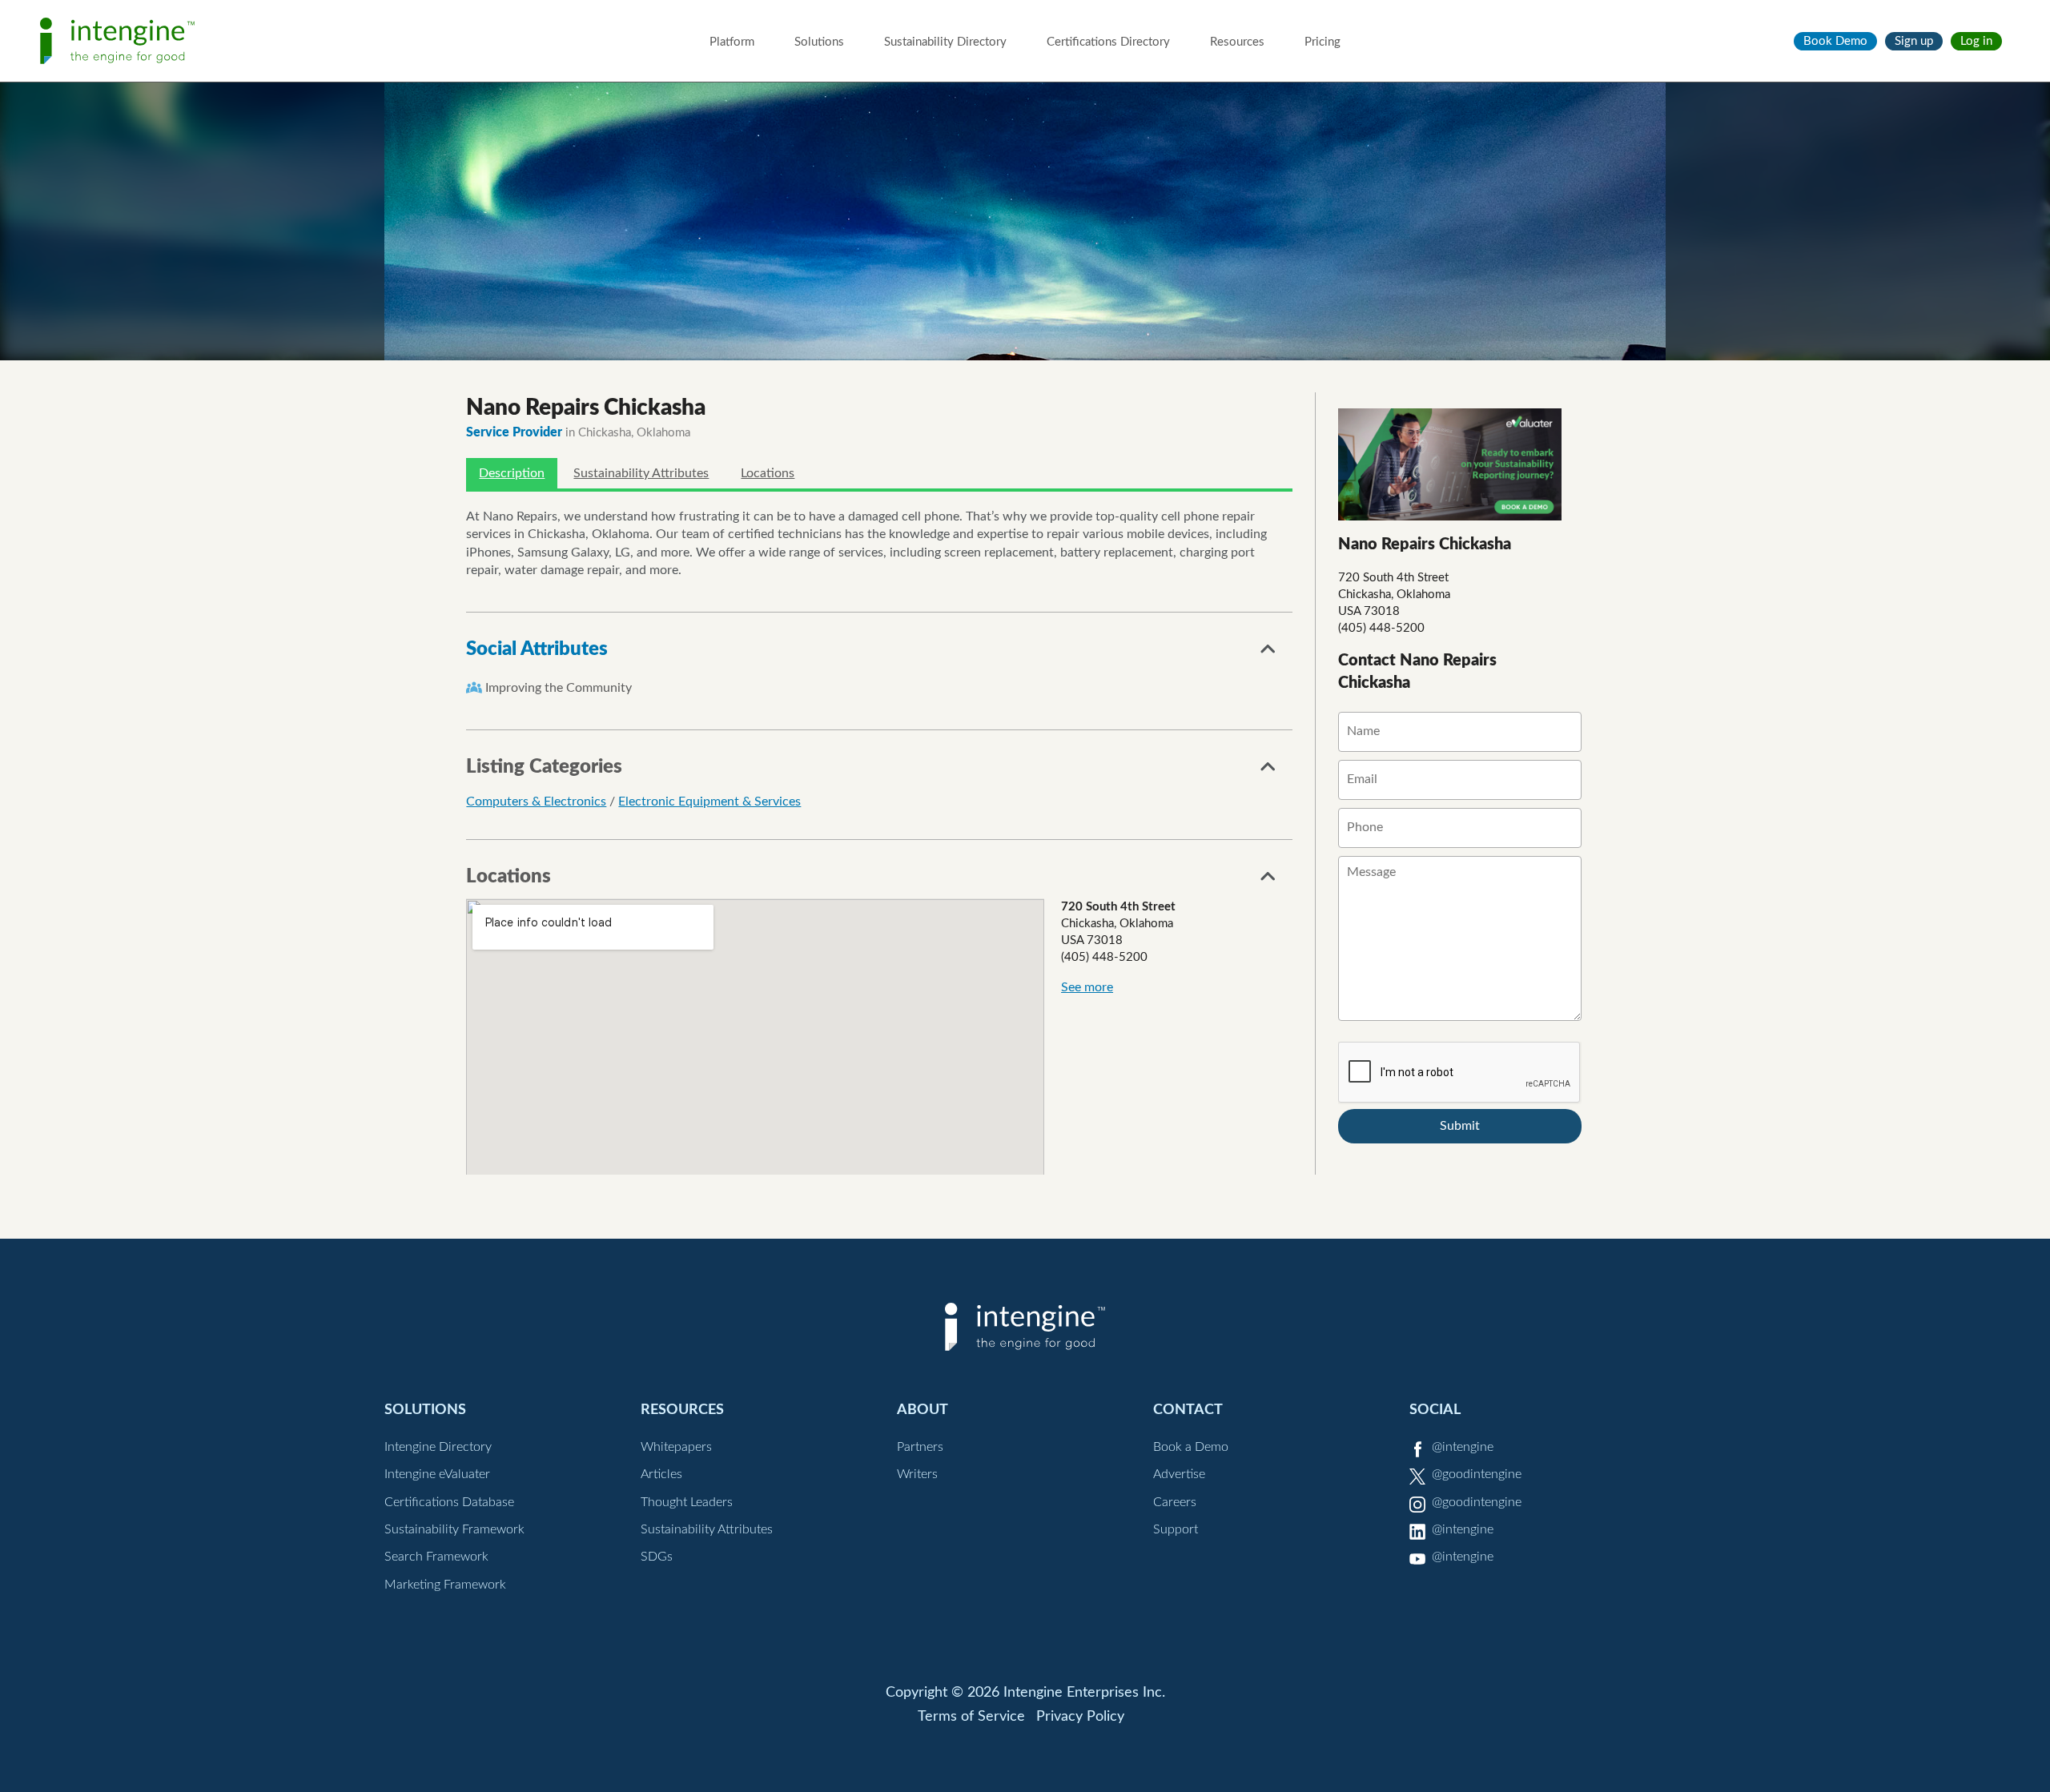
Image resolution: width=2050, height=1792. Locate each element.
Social (1435, 1410)
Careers (1175, 1502)
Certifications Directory (1108, 42)
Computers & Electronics (536, 802)
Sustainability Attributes (641, 473)
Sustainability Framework (454, 1529)
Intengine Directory (438, 1447)
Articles (661, 1474)
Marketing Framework (445, 1585)
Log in (1976, 41)
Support (1176, 1529)
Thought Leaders (687, 1502)
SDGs (657, 1557)
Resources (1237, 42)
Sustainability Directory (945, 42)
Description (512, 473)
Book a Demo (1191, 1447)
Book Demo (1835, 41)
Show (1268, 653)
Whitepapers (676, 1447)
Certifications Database (449, 1502)
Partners (920, 1447)
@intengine (1463, 1447)
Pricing (1322, 42)
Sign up (1914, 41)
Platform (732, 42)
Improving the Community (559, 688)
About (922, 1410)
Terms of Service (971, 1717)
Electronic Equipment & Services (709, 802)
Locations (768, 473)
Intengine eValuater (437, 1474)
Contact (1188, 1410)
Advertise (1179, 1474)
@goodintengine (1477, 1474)
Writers (917, 1474)
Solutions (819, 42)
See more (1087, 987)
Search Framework (436, 1557)
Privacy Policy (1080, 1717)
